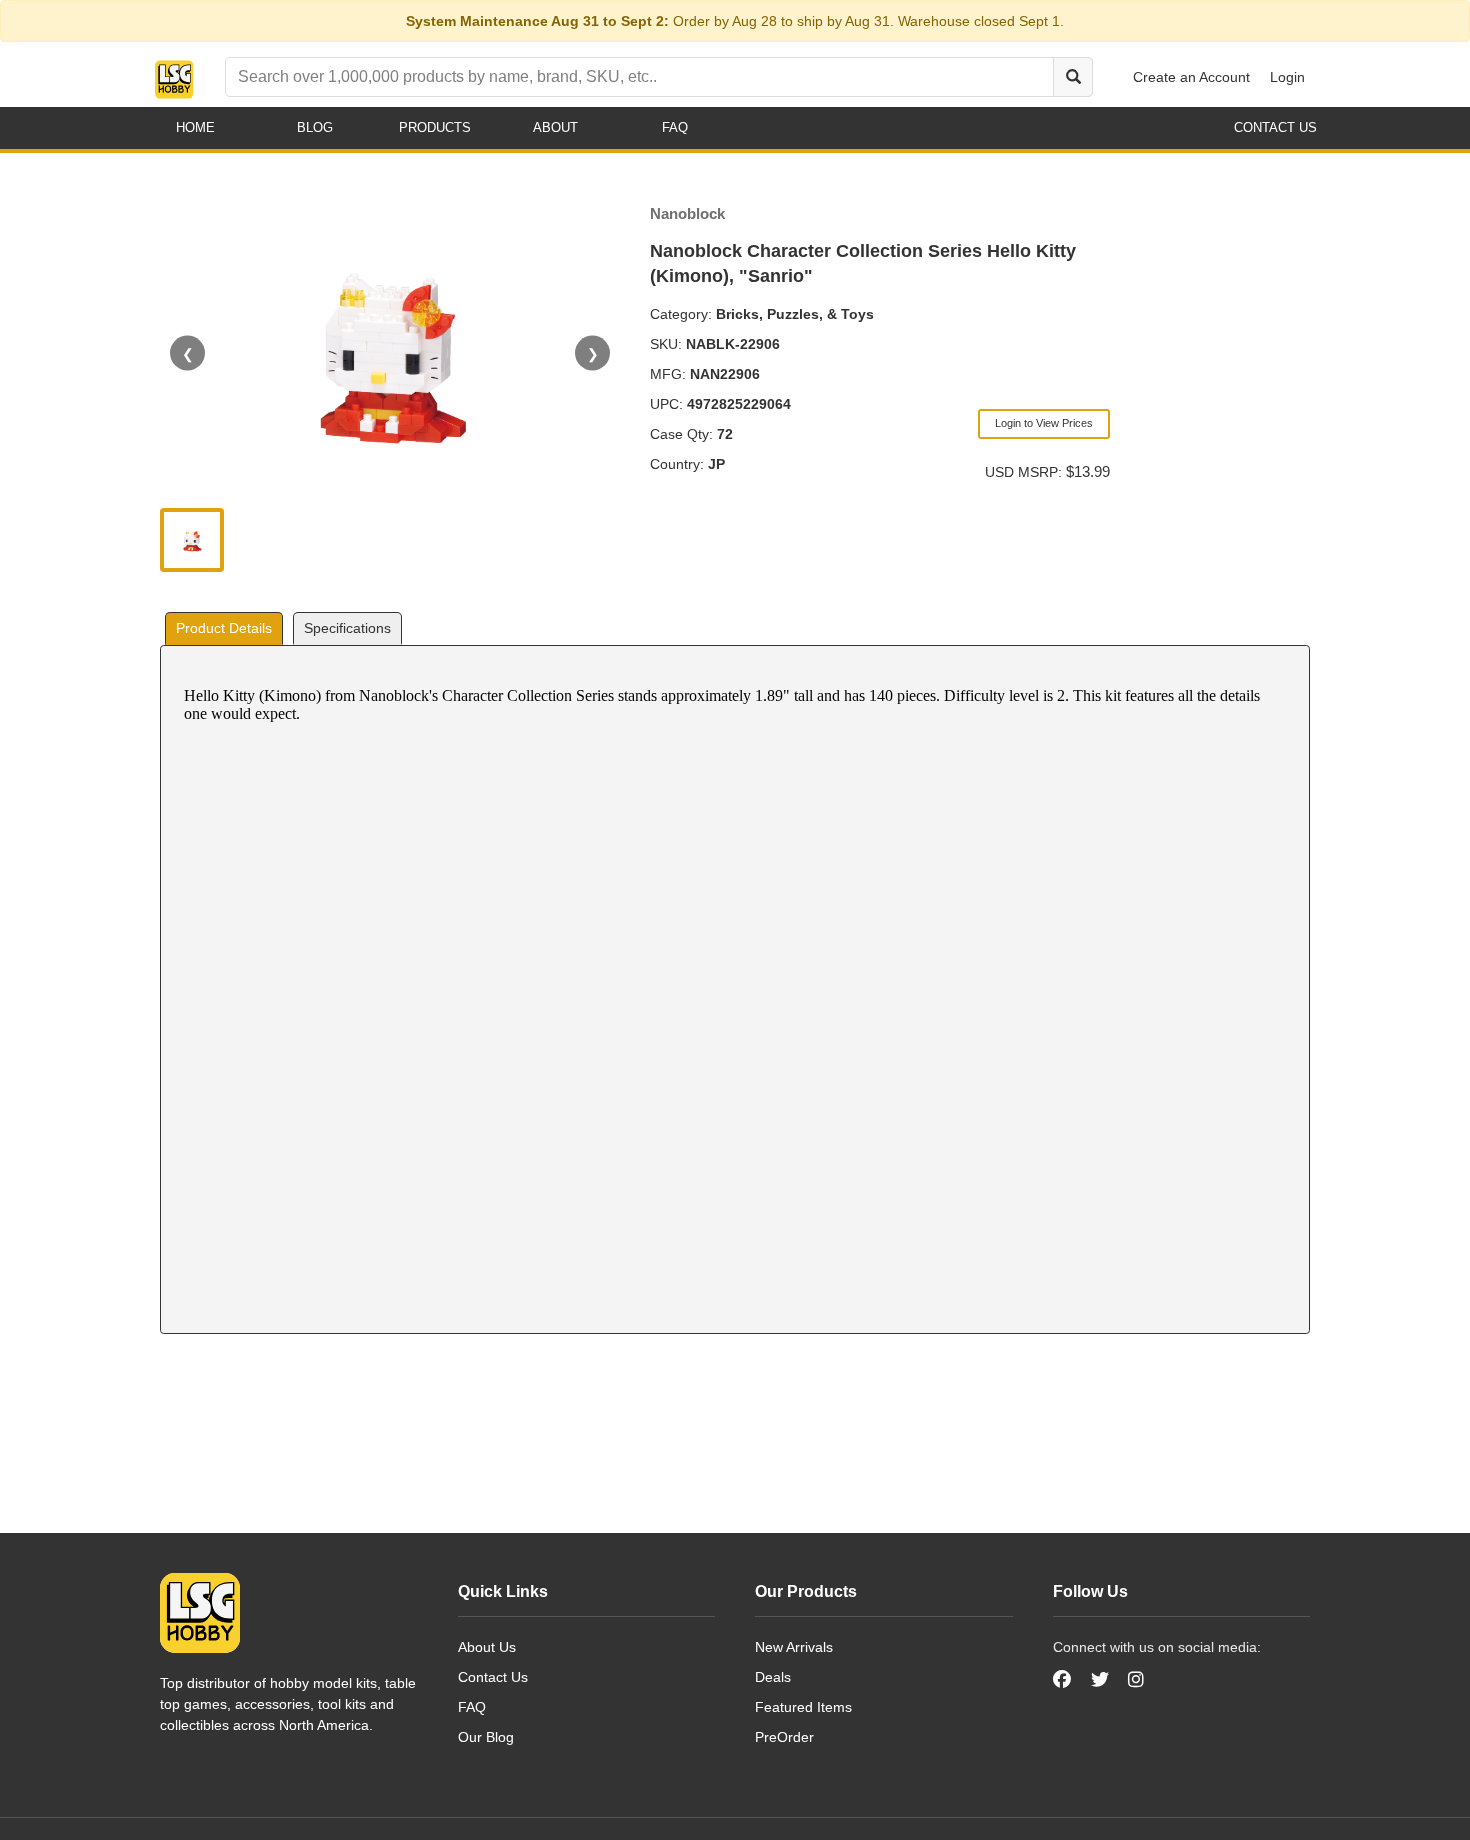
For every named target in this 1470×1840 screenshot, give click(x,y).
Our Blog (486, 1737)
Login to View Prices (1044, 423)
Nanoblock (687, 213)
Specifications (347, 628)
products (435, 127)
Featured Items (803, 1707)
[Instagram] (1136, 1680)
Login (1287, 77)
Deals (773, 1677)
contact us (1275, 127)
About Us (487, 1647)
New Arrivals (794, 1647)
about (555, 127)
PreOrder (784, 1737)
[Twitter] (1100, 1680)
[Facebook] (1064, 1680)
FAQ (472, 1707)
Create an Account (1191, 77)
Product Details (224, 628)
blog (315, 127)
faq (675, 127)
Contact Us (493, 1677)
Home (195, 127)
